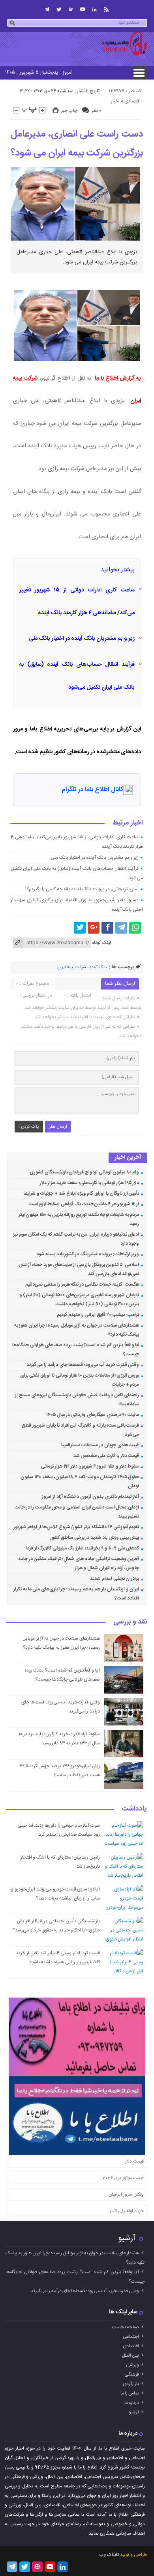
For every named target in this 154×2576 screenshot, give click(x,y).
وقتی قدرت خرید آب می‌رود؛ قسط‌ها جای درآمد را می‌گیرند (83, 1365)
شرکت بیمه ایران (72, 967)
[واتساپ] (135, 928)
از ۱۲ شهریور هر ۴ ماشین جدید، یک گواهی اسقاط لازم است (84, 1204)
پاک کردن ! (29, 1127)
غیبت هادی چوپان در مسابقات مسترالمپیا (100, 1445)
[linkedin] (94, 9)
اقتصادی (132, 101)
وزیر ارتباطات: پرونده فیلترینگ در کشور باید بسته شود (88, 1254)
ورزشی (132, 2365)
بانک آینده (98, 967)
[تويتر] (59, 9)
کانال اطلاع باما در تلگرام (92, 790)
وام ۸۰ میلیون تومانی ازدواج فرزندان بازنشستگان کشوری (85, 1172)
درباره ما (132, 2403)
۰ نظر (96, 111)
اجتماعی (131, 2337)
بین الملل (131, 2355)
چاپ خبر (69, 111)
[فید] (106, 9)
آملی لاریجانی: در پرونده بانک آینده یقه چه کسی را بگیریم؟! (82, 889)
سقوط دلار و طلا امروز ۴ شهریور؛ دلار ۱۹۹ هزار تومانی (90, 1466)
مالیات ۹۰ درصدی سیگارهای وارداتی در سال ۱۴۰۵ (93, 1415)
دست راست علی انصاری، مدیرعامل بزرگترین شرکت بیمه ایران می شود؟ (77, 144)
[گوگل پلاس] (94, 928)
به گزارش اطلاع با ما (118, 378)
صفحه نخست (126, 2327)
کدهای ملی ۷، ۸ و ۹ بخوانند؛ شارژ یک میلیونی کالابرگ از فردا (83, 1548)
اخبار (115, 101)
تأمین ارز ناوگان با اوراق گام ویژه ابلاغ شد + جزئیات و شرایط (82, 1193)
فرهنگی (132, 2374)
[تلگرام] (47, 9)
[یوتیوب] (83, 9)
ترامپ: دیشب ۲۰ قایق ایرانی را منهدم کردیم (98, 1315)
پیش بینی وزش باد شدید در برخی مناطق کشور (95, 1538)
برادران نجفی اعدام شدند (115, 1579)
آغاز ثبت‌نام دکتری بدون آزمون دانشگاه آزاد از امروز (90, 1497)
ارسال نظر (58, 1127)
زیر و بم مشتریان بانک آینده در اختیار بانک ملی (82, 639)
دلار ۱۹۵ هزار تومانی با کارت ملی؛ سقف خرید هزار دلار (89, 1183)
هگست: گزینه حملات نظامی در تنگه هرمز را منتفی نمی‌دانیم (82, 1284)
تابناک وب (109, 2555)
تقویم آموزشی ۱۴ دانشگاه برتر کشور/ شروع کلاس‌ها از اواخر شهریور (76, 1527)
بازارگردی (131, 2384)
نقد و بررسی (130, 1622)
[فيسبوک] (107, 928)
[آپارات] (71, 9)
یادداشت (134, 1809)
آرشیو (127, 2238)
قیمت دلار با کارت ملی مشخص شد (106, 1456)
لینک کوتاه (101, 943)
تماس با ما (130, 2393)
